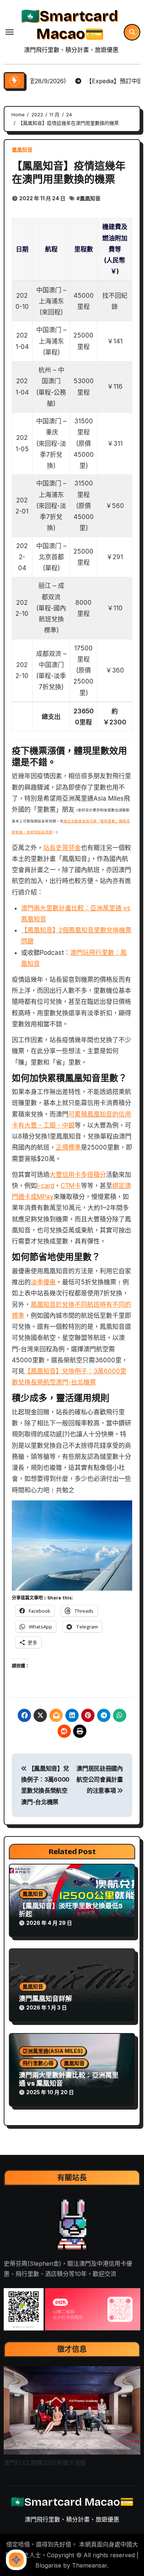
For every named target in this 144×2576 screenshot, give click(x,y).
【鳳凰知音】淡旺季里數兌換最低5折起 (71, 1910)
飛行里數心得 (38, 2063)
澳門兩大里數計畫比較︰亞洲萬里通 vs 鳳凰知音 (69, 2079)
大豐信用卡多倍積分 (78, 1175)
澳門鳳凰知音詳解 (45, 1999)
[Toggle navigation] (10, 32)
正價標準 (68, 1147)
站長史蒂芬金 (62, 848)
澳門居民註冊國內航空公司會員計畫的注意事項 (100, 1780)
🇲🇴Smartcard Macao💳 (70, 25)
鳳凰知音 (22, 150)
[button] (24, 2309)
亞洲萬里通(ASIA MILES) (53, 2051)
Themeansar (90, 2565)
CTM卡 (71, 1186)
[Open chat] (16, 2560)
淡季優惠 (43, 1282)
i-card (46, 1186)
